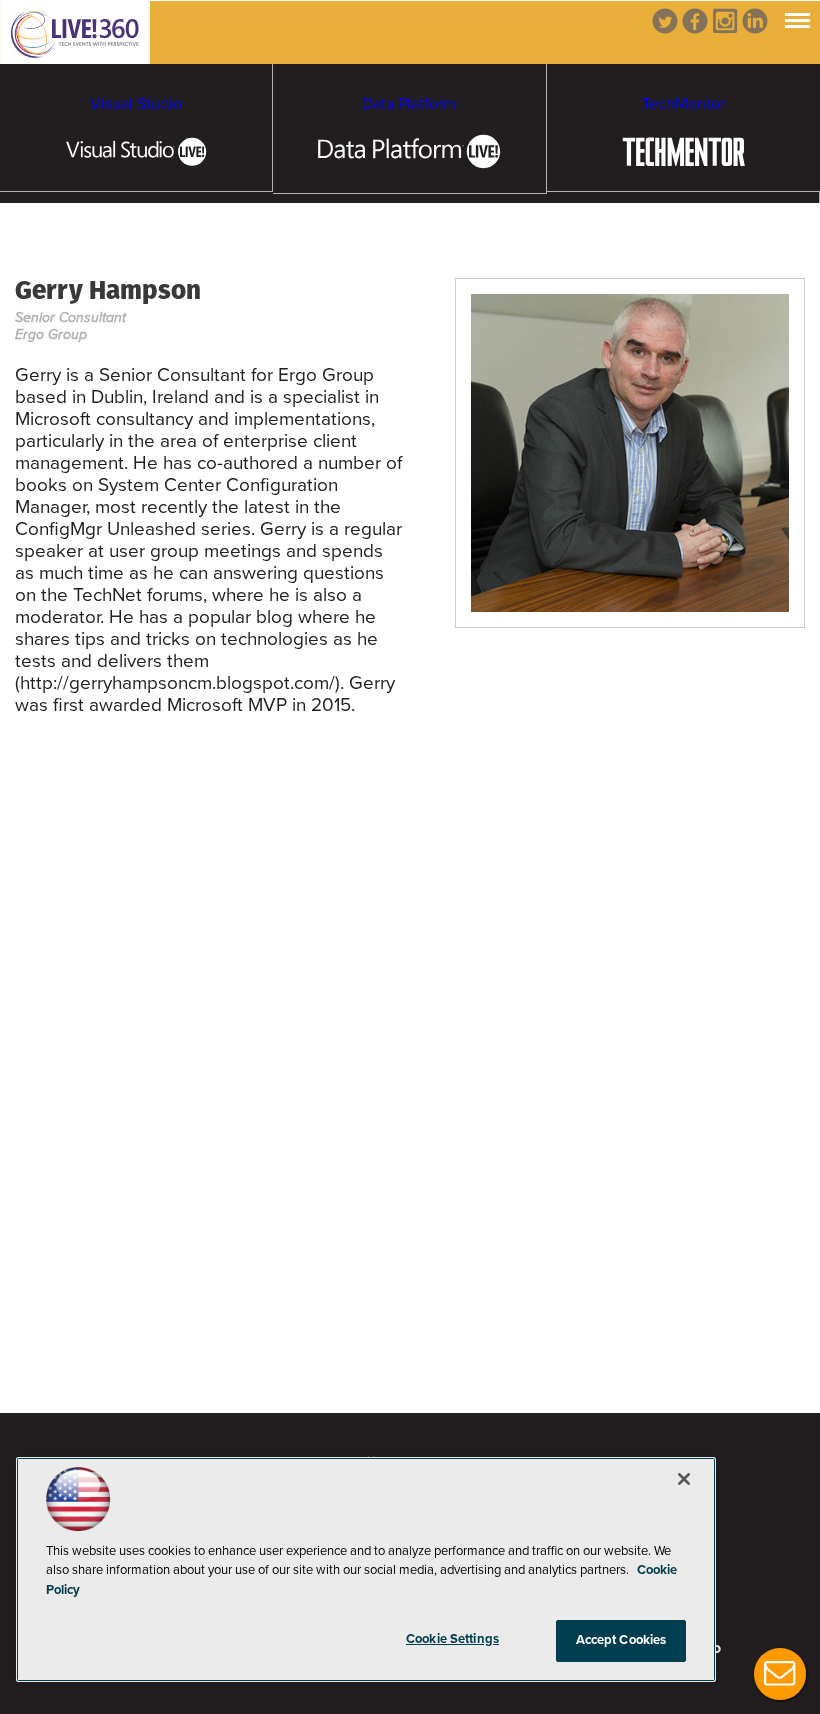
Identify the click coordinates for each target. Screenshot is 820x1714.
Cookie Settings (452, 1639)
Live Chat (780, 1674)
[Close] (684, 1479)
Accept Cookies (621, 1640)
